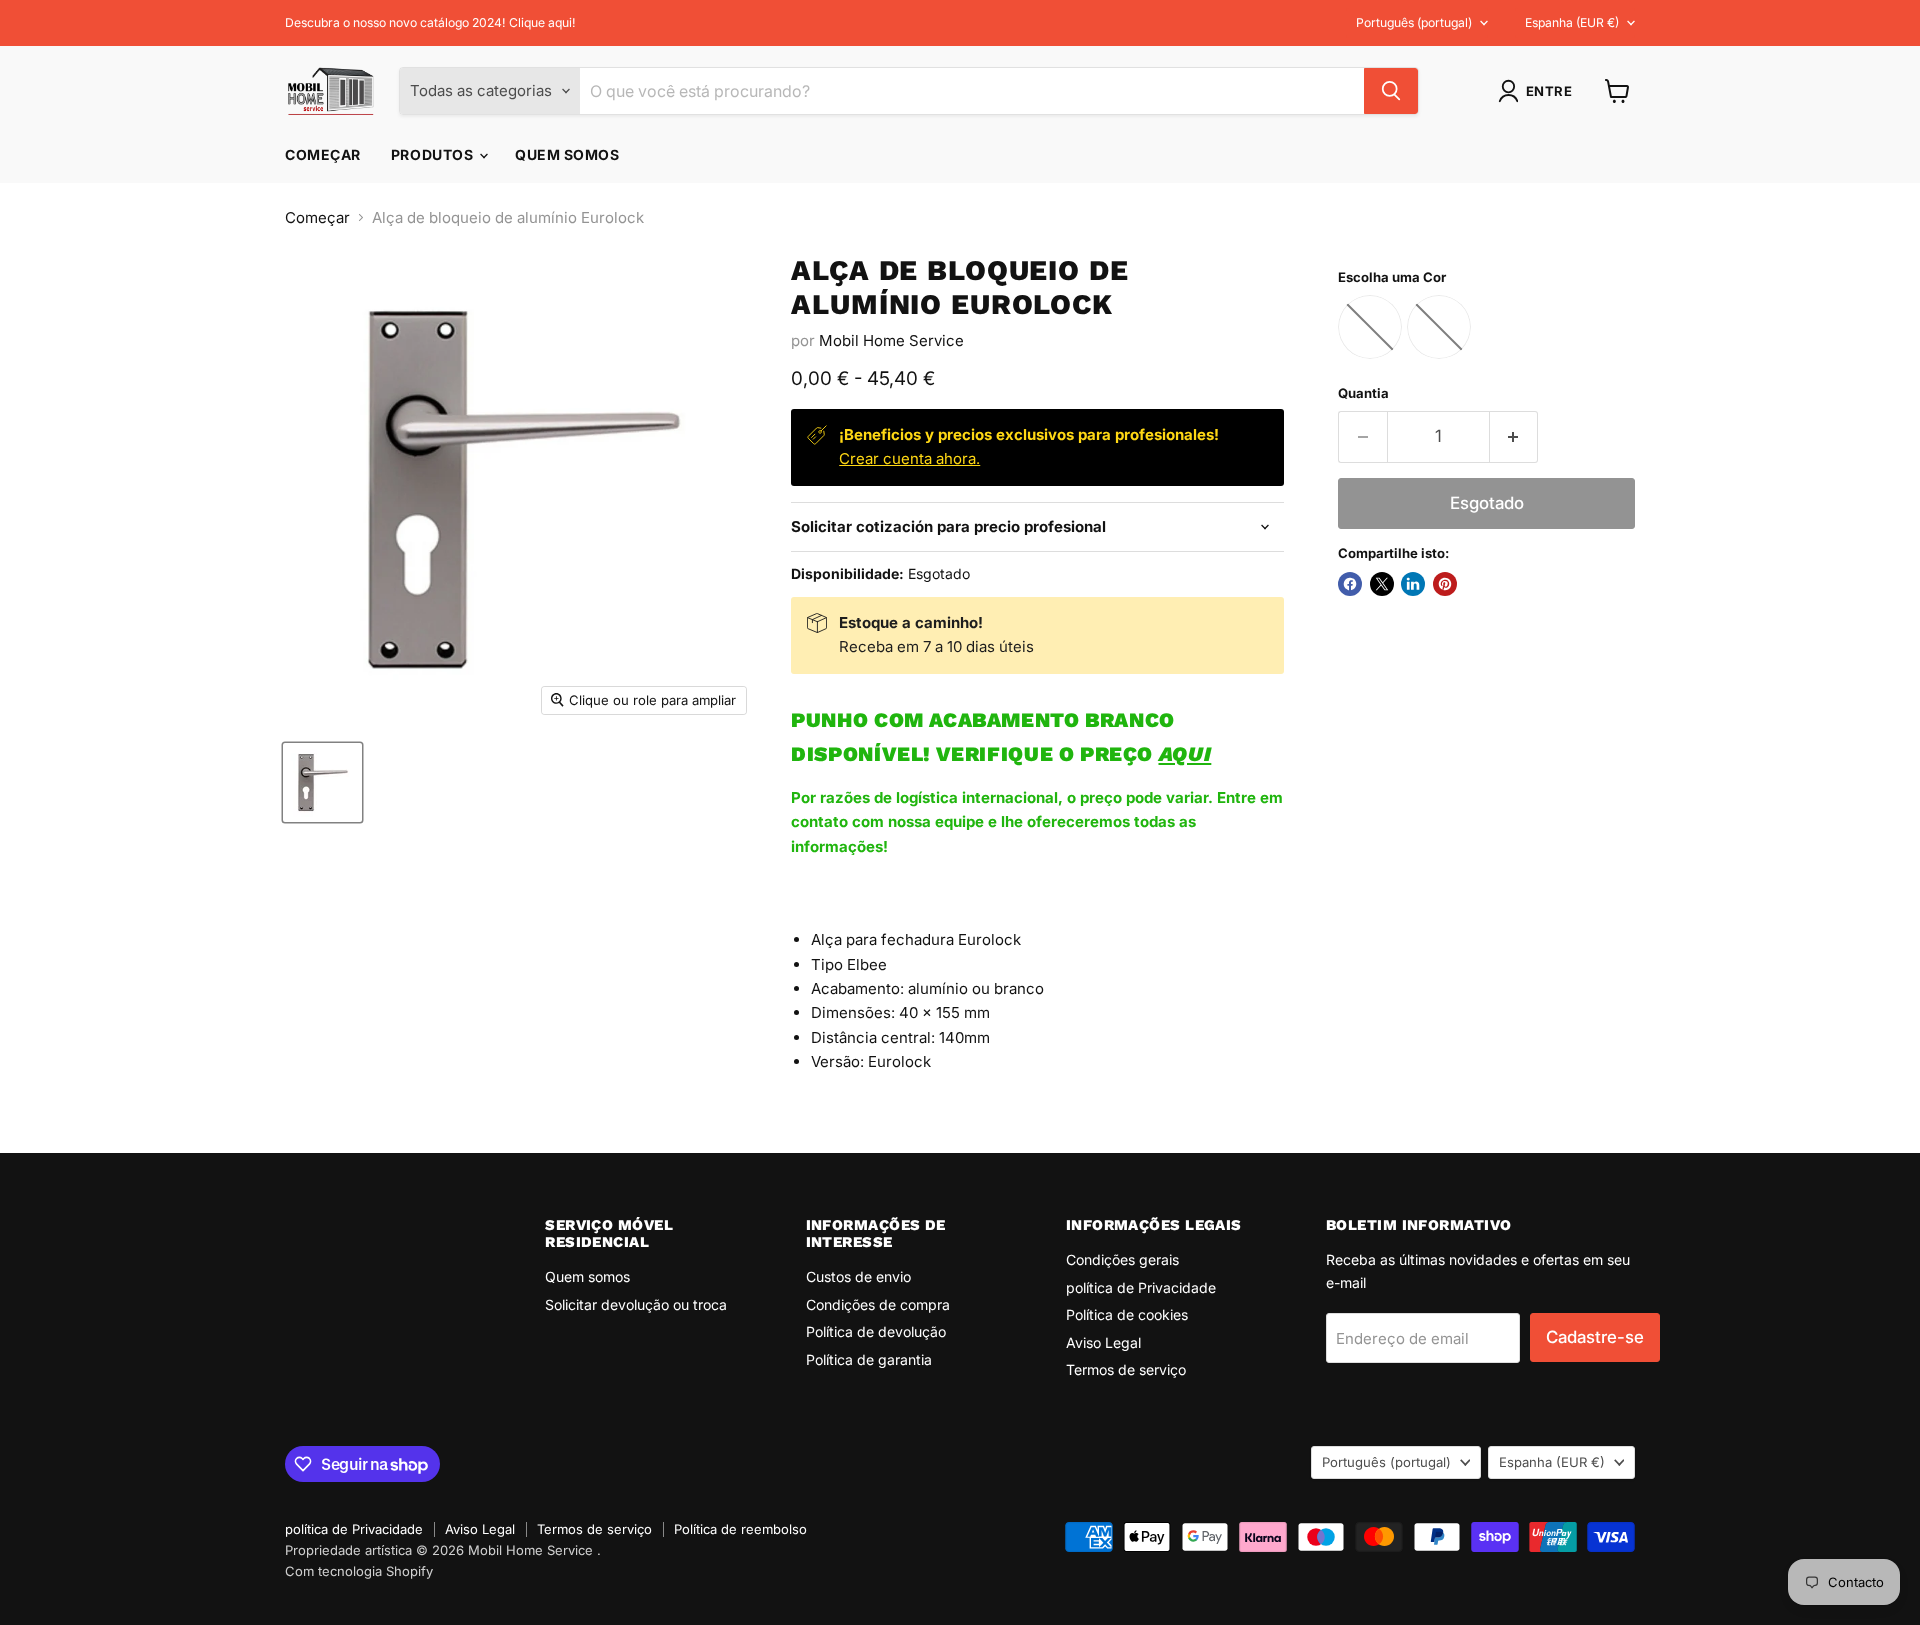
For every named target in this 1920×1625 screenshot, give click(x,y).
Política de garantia (869, 1359)
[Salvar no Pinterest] (1445, 584)
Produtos (434, 154)
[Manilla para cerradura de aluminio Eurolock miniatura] (322, 782)
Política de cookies (1127, 1314)
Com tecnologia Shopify (359, 1571)
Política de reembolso (740, 1529)
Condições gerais (1122, 1259)
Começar (323, 154)
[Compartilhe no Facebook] (1350, 584)
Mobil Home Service (891, 340)
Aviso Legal (1103, 1342)
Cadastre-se (1595, 1337)
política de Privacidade (1141, 1287)
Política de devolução (876, 1331)
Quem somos (567, 154)
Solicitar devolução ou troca (636, 1304)
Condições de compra (878, 1304)
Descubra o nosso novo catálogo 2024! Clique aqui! (430, 23)
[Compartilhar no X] (1382, 584)
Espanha (1572, 22)
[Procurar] (1391, 91)
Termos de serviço (1126, 1369)
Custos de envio (858, 1276)
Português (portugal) (1414, 22)
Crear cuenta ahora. (909, 458)
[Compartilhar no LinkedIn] (1413, 584)
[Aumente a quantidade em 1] (1514, 436)
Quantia (1363, 393)
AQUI (1185, 754)
